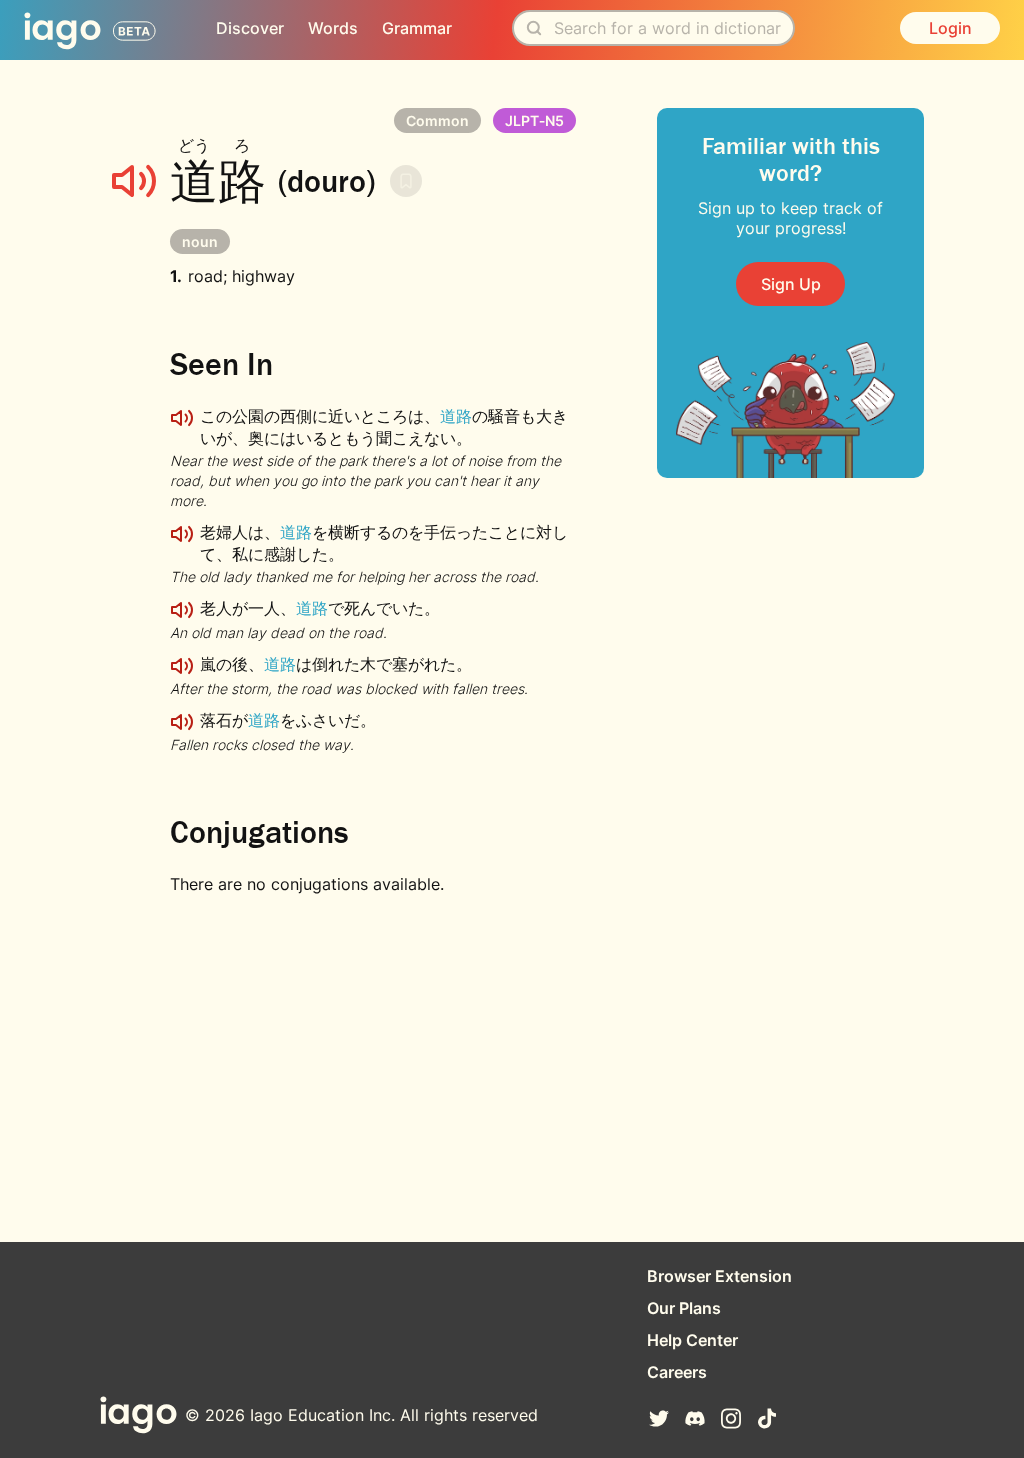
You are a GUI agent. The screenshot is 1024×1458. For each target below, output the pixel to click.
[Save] (406, 181)
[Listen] (134, 181)
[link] (790, 284)
